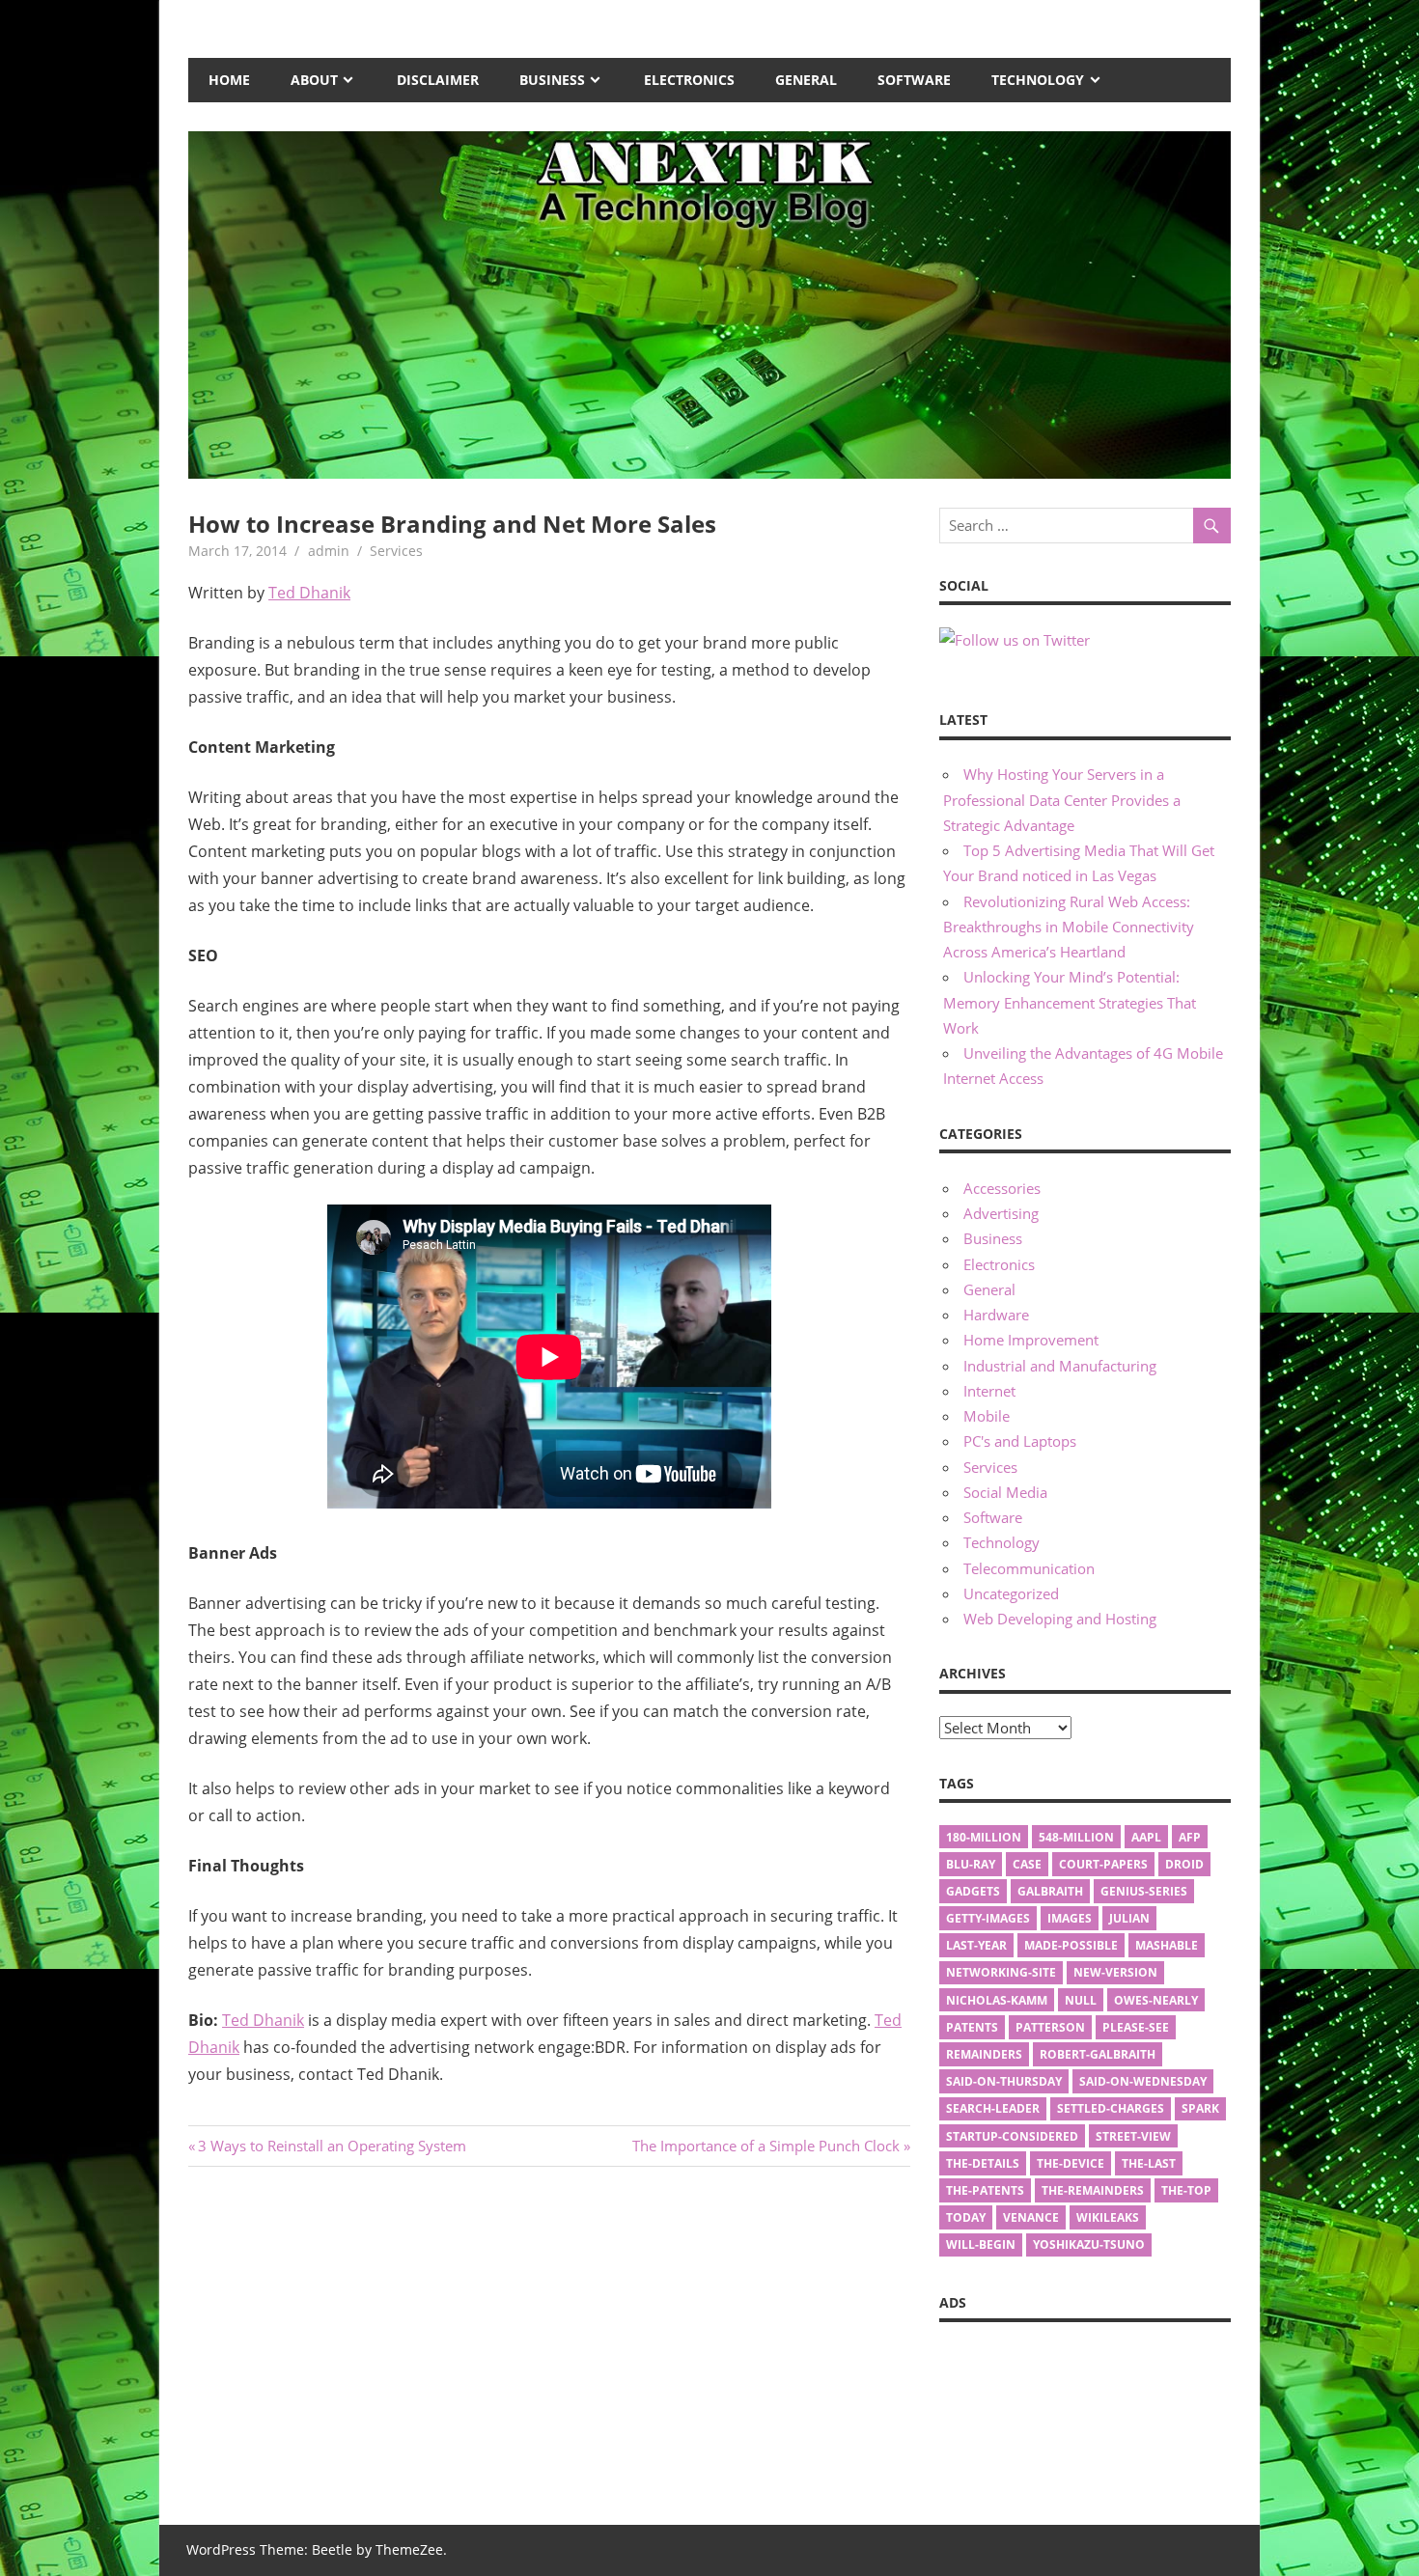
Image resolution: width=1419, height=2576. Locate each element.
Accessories (1002, 1188)
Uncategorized (1011, 1593)
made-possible (1071, 1945)
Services (396, 551)
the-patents (985, 2190)
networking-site (1001, 1972)
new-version (1115, 1972)
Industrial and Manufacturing (1060, 1366)
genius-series (1144, 1891)
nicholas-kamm (997, 2000)
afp (1190, 1837)
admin (329, 551)
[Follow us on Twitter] (1015, 640)
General (806, 80)
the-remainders (1093, 2190)
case (1027, 1864)
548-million (1076, 1837)
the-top (1186, 2190)
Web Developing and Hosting (1060, 1619)
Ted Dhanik (309, 593)
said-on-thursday (1004, 2081)
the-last (1149, 2163)
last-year (976, 1945)
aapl (1146, 1837)
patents (972, 2027)
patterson (1050, 2027)
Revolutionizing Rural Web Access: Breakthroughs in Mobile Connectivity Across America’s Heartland (1069, 927)
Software (914, 80)
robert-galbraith (1098, 2054)
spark (1200, 2108)
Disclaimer (438, 80)
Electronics (689, 80)
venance (1031, 2217)
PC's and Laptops (1020, 1441)
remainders (984, 2054)
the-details (983, 2163)
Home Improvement (1031, 1340)
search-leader (993, 2108)
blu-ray (971, 1864)
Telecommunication (1029, 1568)
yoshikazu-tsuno (1089, 2244)
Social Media (1005, 1492)
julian (1129, 1918)
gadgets (973, 1891)
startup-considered (1012, 2136)
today (966, 2217)
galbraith (1050, 1891)
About (314, 80)
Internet (989, 1391)
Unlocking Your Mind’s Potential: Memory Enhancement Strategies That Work (1070, 1002)
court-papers (1103, 1864)
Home (229, 80)
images (1070, 1918)
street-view (1133, 2136)
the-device (1071, 2163)
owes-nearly (1156, 2000)
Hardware (996, 1315)
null (1081, 2000)
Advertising (1001, 1213)
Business (552, 80)
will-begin (981, 2244)
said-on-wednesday (1143, 2081)
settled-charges (1111, 2108)
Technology (1038, 80)
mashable (1167, 1945)
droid (1184, 1864)
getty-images (988, 1918)
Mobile (987, 1416)
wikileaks (1108, 2217)
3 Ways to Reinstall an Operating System (332, 2146)
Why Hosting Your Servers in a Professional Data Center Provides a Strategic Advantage (1062, 800)
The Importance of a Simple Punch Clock (766, 2146)
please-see (1136, 2027)
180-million (984, 1837)
